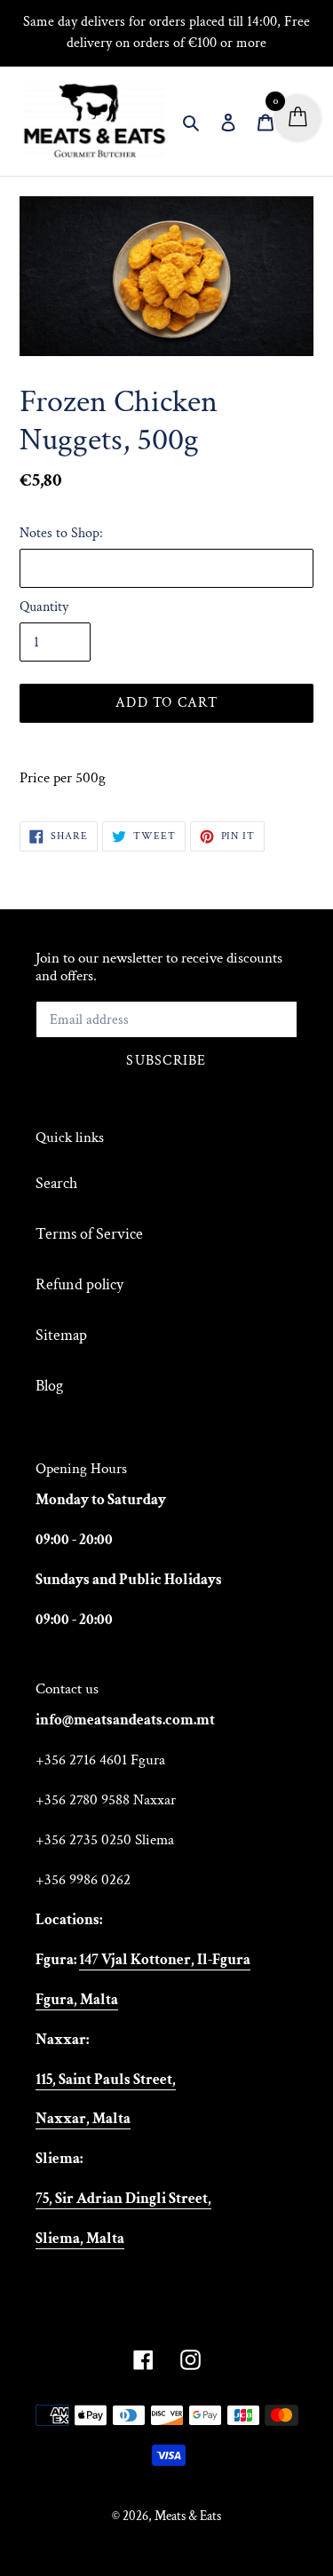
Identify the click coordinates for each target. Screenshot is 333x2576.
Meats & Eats (188, 2516)
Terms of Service (89, 1234)
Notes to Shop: (61, 533)
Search (56, 1183)
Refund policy (79, 1284)
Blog (49, 1386)
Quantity (44, 607)
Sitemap (61, 1335)
